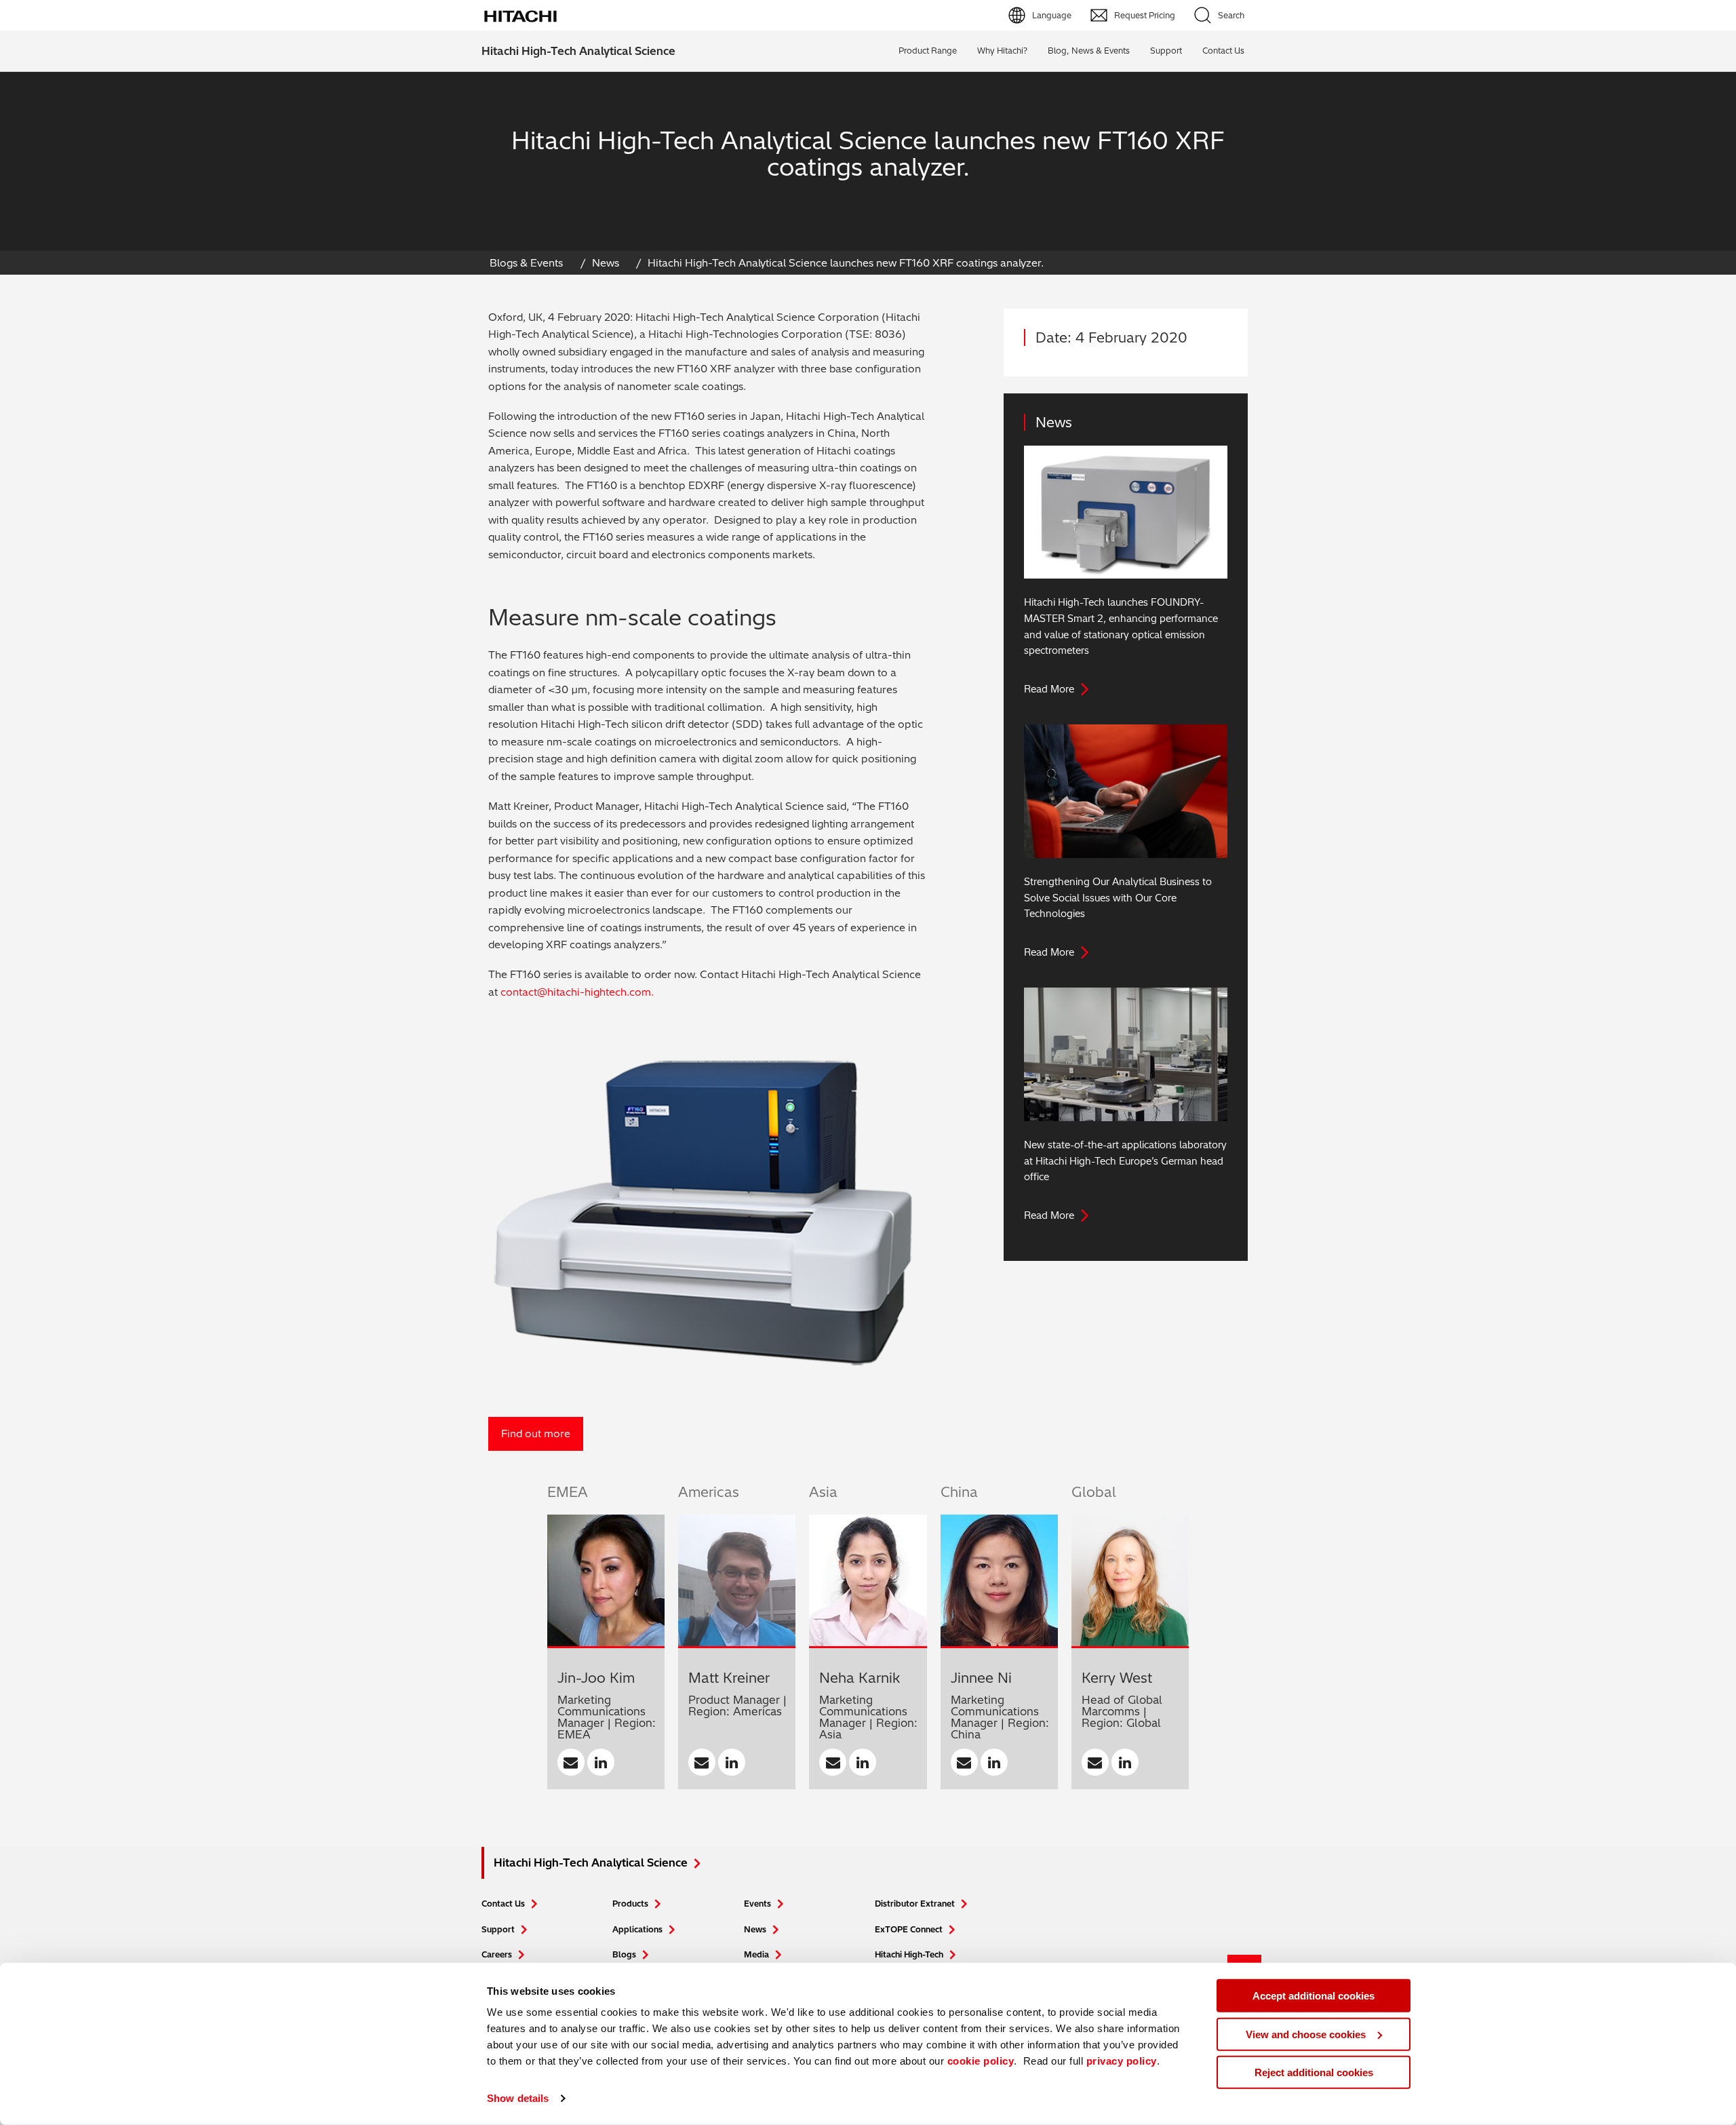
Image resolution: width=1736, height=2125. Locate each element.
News (606, 263)
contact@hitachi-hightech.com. (577, 992)
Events (757, 1904)
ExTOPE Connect (909, 1929)
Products (630, 1904)
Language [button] (1052, 15)
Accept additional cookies (1314, 1996)
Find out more (536, 1434)
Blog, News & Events (1089, 51)
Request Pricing (1145, 15)
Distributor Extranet (915, 1904)
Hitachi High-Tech (909, 1954)
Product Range (928, 51)
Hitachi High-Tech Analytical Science (578, 51)
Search (1231, 15)
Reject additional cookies (1314, 2072)
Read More (1049, 689)
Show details (518, 2098)
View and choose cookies (1306, 2034)
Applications (637, 1929)
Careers (497, 1954)
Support (1166, 51)
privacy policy (1122, 2061)
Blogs (624, 1954)
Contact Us (503, 1904)
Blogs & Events (526, 263)
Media (756, 1954)
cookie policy (981, 2061)
